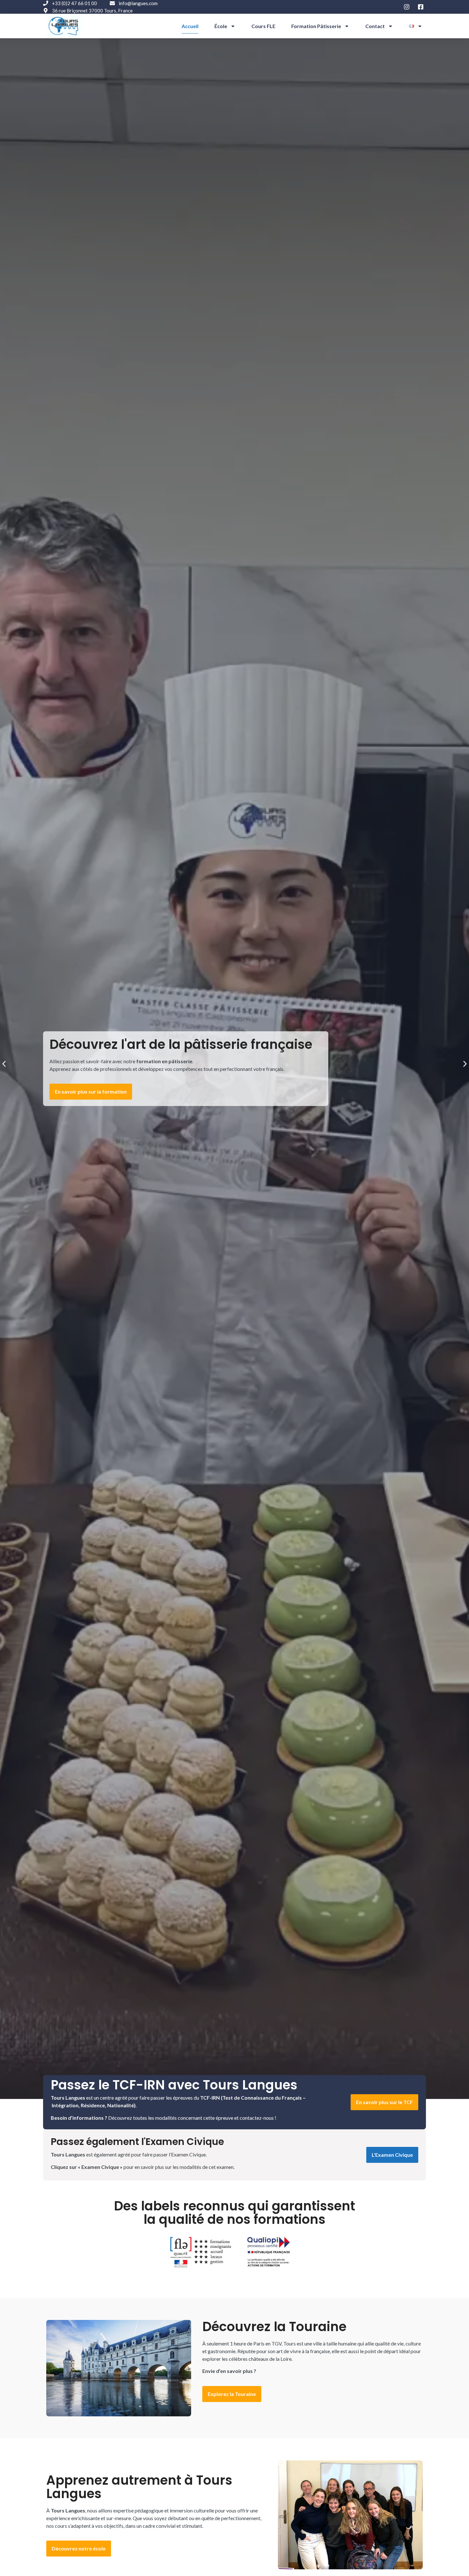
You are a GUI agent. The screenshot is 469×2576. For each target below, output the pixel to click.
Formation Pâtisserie (316, 26)
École (221, 26)
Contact (375, 26)
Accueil (190, 26)
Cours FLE (263, 26)
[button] (4, 1064)
